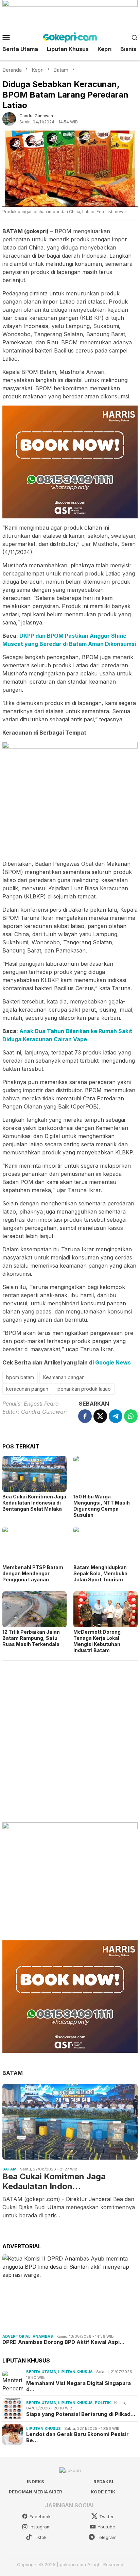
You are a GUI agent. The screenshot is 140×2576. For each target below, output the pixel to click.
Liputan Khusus (75, 2372)
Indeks (36, 2481)
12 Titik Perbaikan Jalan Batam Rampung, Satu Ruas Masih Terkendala (31, 1638)
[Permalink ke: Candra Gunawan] (9, 119)
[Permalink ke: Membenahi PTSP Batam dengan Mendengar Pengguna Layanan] (34, 1545)
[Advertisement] (70, 1738)
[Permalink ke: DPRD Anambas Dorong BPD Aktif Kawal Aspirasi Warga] (70, 2293)
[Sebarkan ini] (85, 1416)
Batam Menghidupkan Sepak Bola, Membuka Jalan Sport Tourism (100, 1573)
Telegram (107, 2537)
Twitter (107, 2517)
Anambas (43, 2336)
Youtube (106, 2527)
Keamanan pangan (64, 1377)
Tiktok (40, 2537)
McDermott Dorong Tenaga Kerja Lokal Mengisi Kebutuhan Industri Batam (97, 1641)
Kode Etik (103, 2492)
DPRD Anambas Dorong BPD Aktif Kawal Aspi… (63, 2342)
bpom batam (20, 1377)
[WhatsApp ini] (131, 1416)
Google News (113, 1362)
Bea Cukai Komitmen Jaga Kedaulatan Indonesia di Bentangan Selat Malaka (34, 1503)
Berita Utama (41, 2372)
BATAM (13, 2073)
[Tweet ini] (100, 1416)
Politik (103, 2403)
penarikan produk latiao (84, 1389)
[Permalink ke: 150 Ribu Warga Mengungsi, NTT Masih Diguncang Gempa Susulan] (106, 1474)
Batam (10, 2169)
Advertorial (16, 2336)
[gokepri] (70, 37)
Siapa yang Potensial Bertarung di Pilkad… (81, 2414)
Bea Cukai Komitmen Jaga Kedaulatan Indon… (54, 2182)
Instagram (40, 2527)
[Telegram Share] (116, 1416)
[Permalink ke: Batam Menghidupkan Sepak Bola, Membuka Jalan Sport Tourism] (106, 1545)
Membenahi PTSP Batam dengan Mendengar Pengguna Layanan (33, 1573)
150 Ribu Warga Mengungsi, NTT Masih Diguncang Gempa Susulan (102, 1506)
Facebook (40, 2517)
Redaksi (103, 2481)
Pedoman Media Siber (36, 2492)
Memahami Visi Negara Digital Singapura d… (78, 2386)
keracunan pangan (27, 1389)
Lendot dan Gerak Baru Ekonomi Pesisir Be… (77, 2437)
